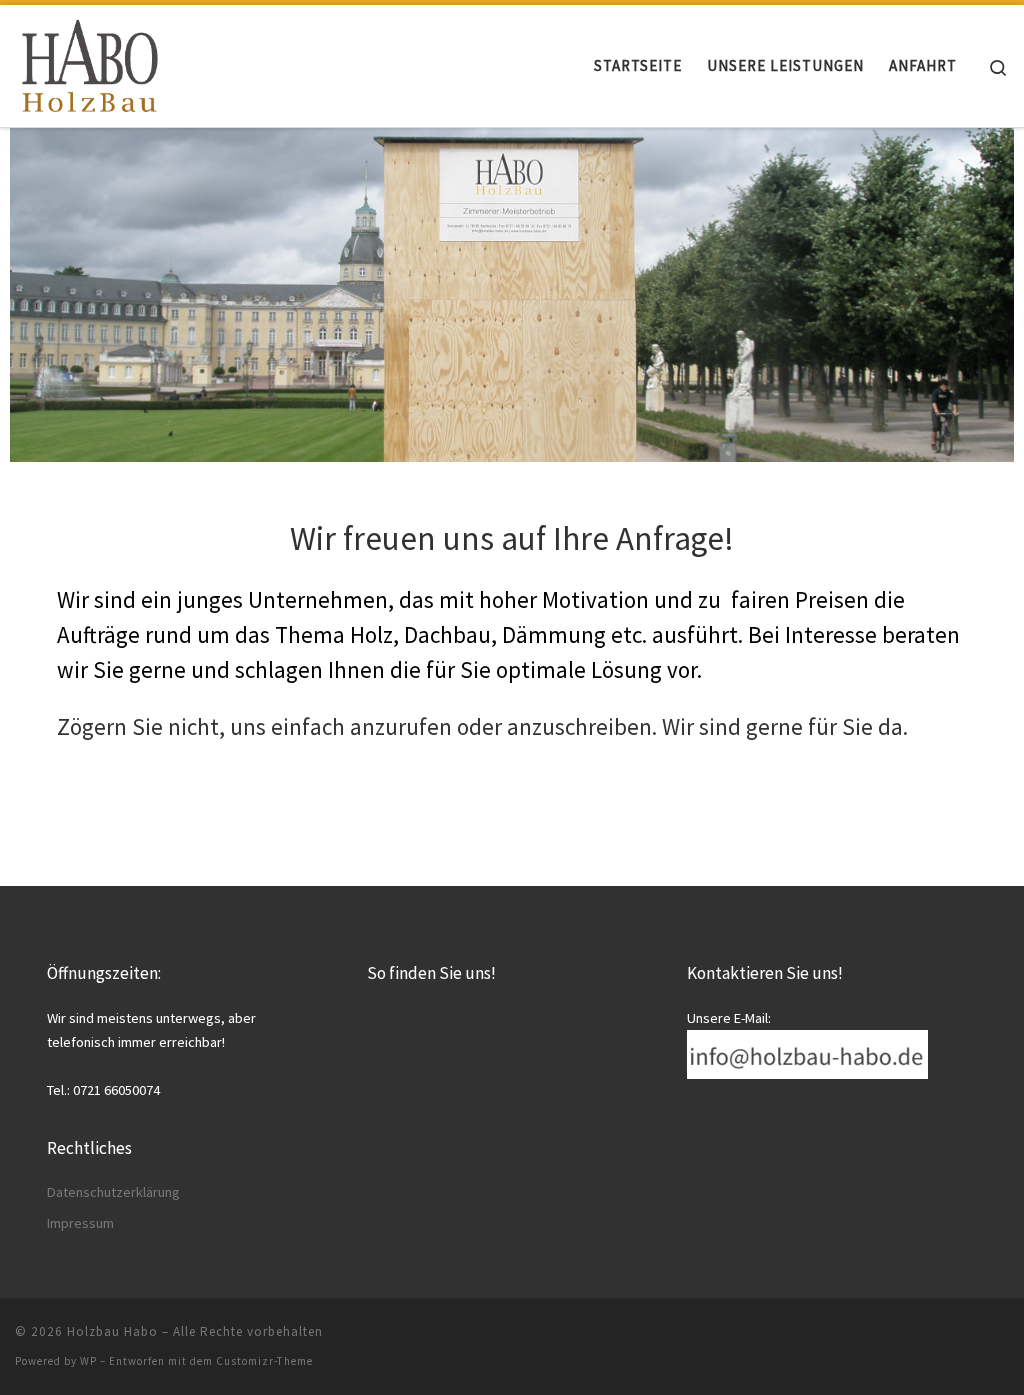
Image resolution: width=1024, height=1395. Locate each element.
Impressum (80, 1223)
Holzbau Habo (112, 1331)
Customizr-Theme (264, 1361)
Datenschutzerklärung (113, 1192)
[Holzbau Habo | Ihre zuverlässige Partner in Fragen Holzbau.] (90, 61)
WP (88, 1361)
